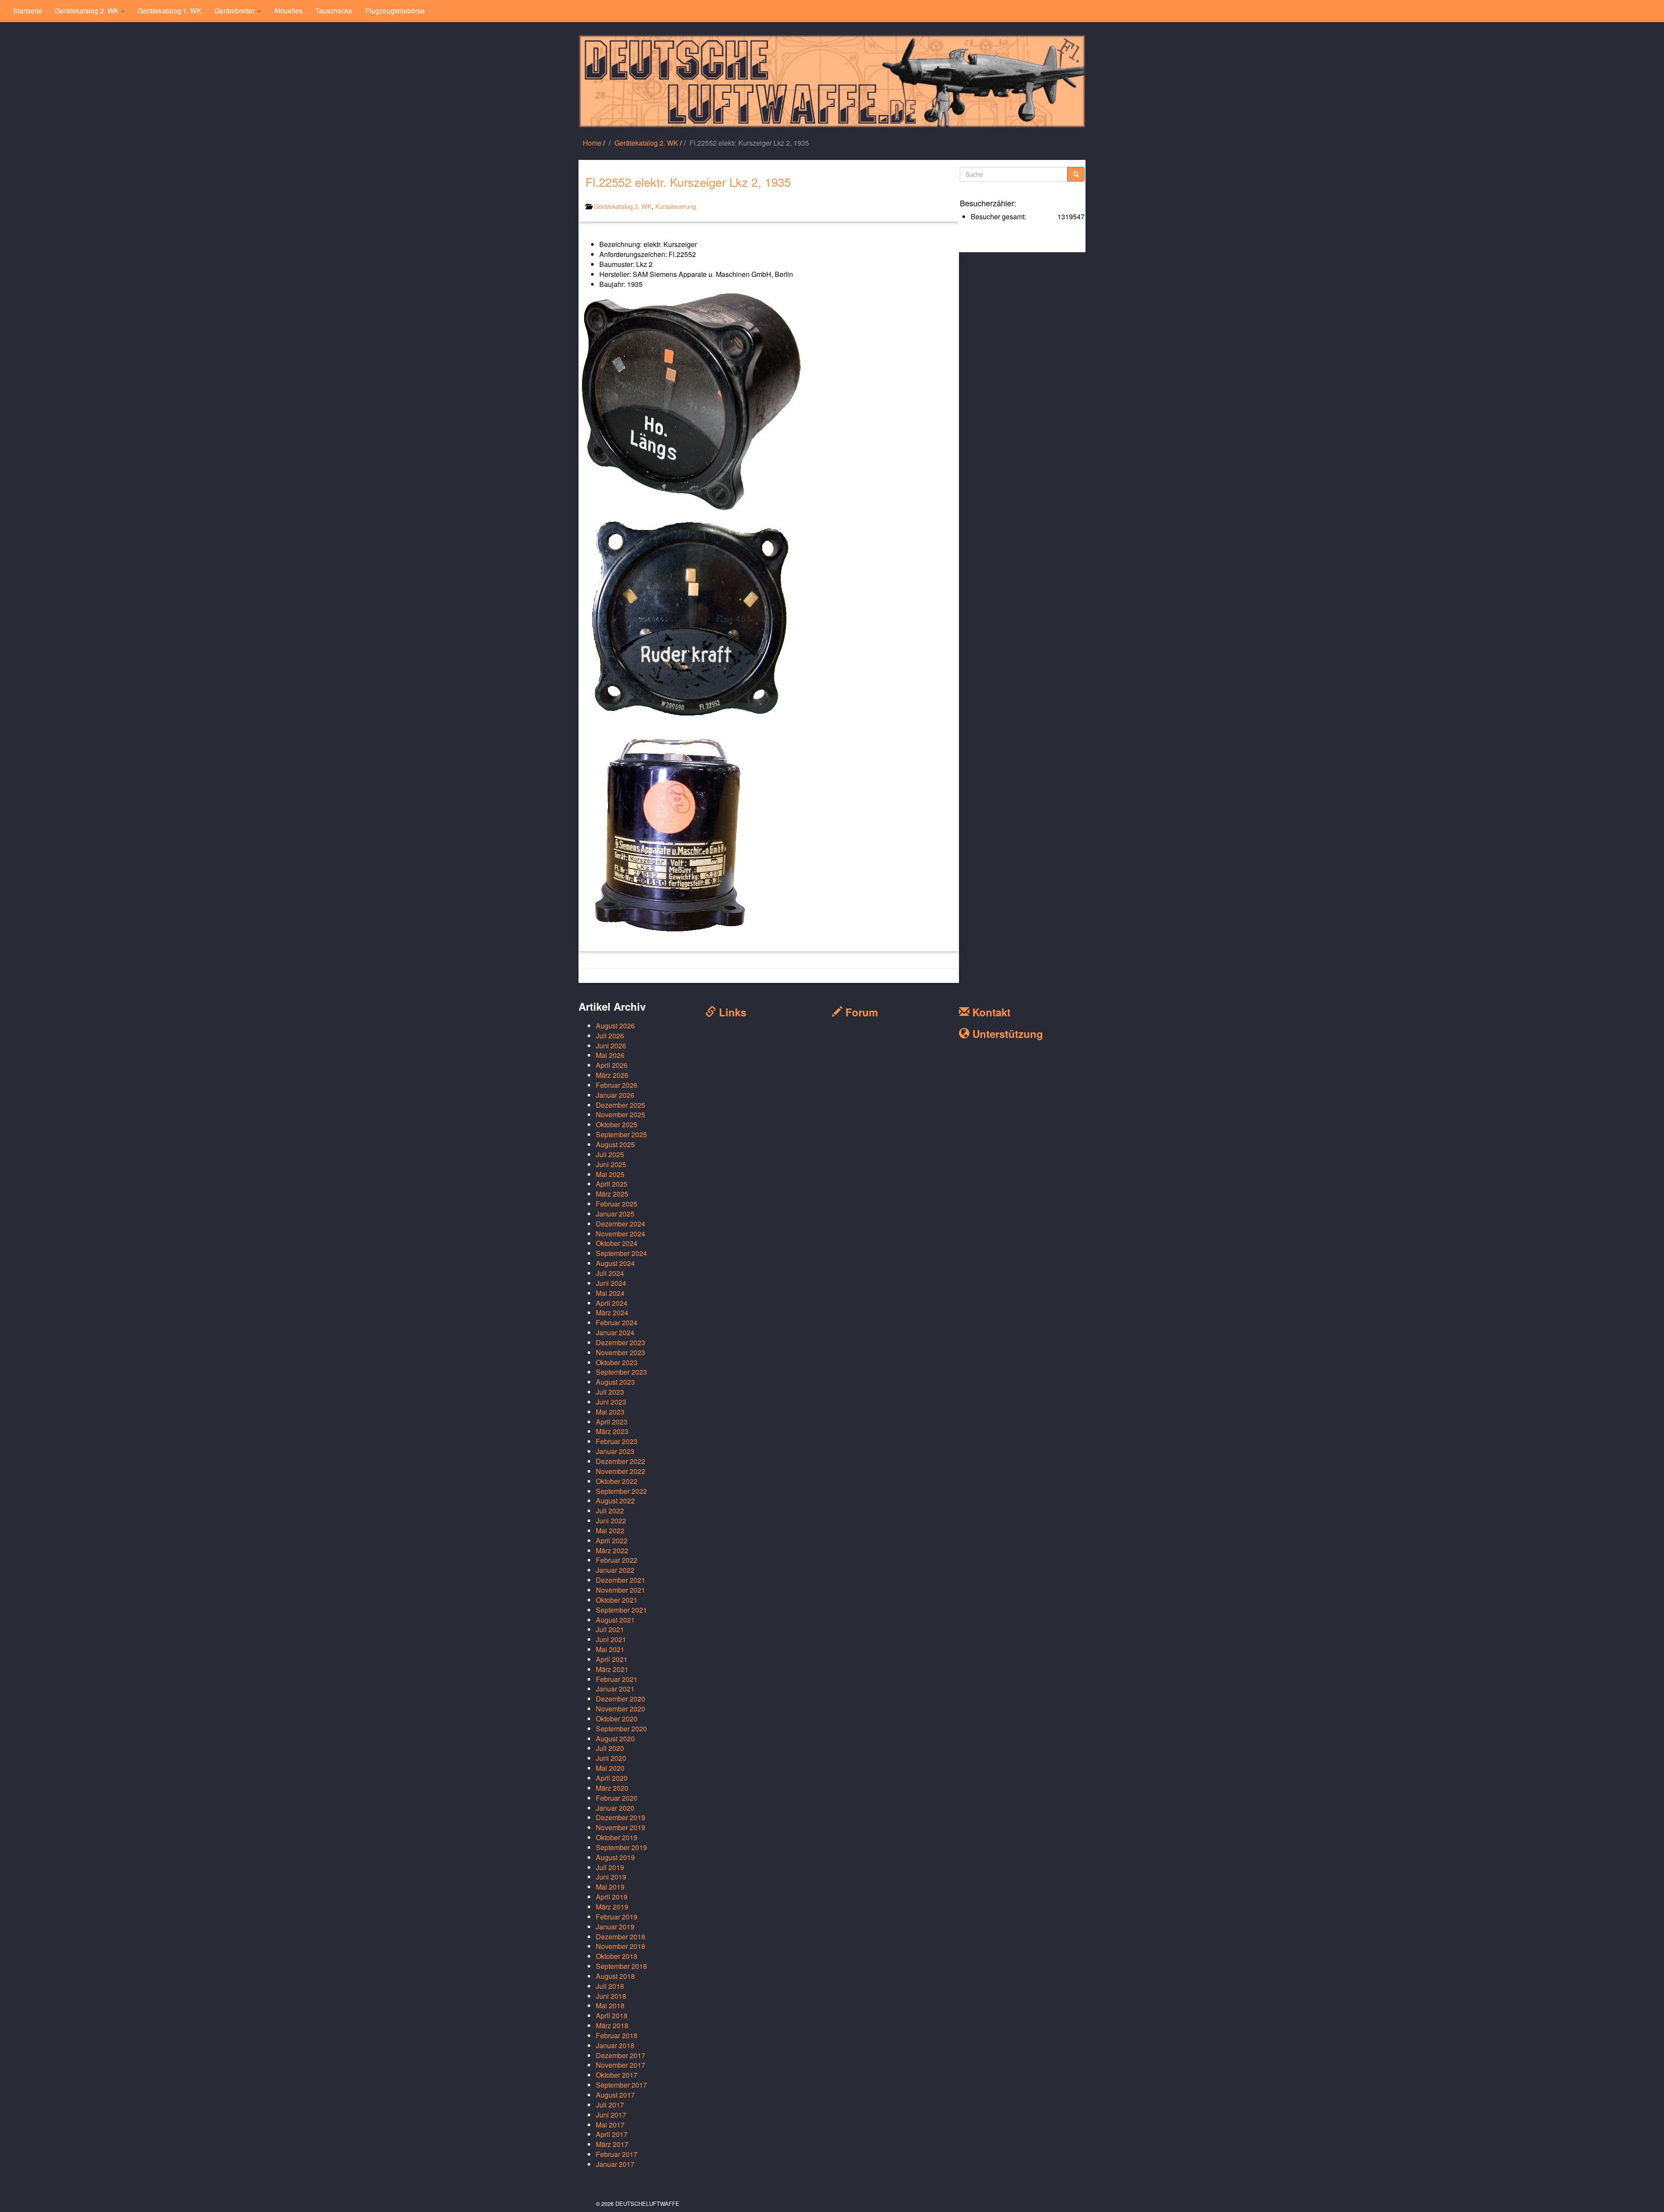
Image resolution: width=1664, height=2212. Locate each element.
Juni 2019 (611, 1877)
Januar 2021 (615, 1689)
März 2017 (612, 2144)
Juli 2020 (610, 1748)
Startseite (28, 11)
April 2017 (612, 2134)
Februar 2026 (617, 1085)
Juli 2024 (610, 1273)
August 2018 (615, 1976)
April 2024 (612, 1303)
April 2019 (612, 1897)
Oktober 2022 (617, 1481)
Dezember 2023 (621, 1342)
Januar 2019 (615, 1927)
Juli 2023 (610, 1392)
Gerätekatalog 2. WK (88, 11)
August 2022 (615, 1501)
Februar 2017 (617, 2154)
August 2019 (615, 1857)
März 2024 (612, 1313)
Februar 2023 (617, 1441)
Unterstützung (1006, 1034)
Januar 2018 (615, 2045)
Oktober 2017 (617, 2075)
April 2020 (612, 1778)
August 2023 (615, 1382)
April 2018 (612, 2015)
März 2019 (612, 1907)
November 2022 (621, 1471)
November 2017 (621, 2065)
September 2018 (621, 1966)
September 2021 (621, 1610)
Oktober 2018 (617, 1956)
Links (731, 1012)
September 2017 (621, 2085)
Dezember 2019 (621, 1817)
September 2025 (621, 1134)
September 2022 (621, 1491)
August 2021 (615, 1620)
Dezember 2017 (621, 2055)
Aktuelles (288, 11)
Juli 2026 (610, 1036)
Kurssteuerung (676, 206)
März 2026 (612, 1075)
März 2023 (612, 1431)
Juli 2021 (610, 1629)
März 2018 (612, 2025)
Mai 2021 (610, 1649)
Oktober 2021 (617, 1600)
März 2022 (612, 1550)
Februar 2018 (617, 2035)
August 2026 (615, 1026)
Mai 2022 (610, 1531)
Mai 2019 (610, 1887)
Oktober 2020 (617, 1719)
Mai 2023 (610, 1412)
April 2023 (612, 1422)
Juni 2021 (611, 1639)
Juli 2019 (610, 1867)
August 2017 (615, 2095)
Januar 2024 (615, 1332)
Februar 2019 (617, 1917)
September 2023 (621, 1372)
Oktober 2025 (617, 1124)
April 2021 (612, 1659)
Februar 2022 (617, 1560)
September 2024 (621, 1253)
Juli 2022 (610, 1511)
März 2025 (612, 1194)
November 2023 (621, 1352)
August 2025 (615, 1144)
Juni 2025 (611, 1164)
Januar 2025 (615, 1214)
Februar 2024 (617, 1322)
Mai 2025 (610, 1174)
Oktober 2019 (617, 1837)
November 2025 (621, 1114)
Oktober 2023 (617, 1362)
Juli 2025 (610, 1154)
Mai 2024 (610, 1293)
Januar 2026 (615, 1095)
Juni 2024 (611, 1283)
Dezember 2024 (621, 1224)
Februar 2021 (617, 1679)
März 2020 (612, 1788)
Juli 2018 (610, 1986)
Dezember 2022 (621, 1461)
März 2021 (612, 1669)
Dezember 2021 (621, 1580)
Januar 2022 (615, 1570)
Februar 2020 (617, 1798)
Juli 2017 (610, 2105)
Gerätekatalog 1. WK (170, 11)
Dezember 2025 (621, 1105)
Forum (860, 1012)
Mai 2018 (610, 2005)
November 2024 (621, 1234)
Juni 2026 (611, 1046)
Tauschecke (334, 11)
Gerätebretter (236, 11)
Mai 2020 (610, 1768)
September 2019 (621, 1847)
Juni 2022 (611, 1521)
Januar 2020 (615, 1808)
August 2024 (615, 1263)
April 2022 (612, 1540)
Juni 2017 (611, 2115)
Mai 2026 (610, 1055)
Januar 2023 (615, 1451)
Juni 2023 (611, 1402)
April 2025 (612, 1184)
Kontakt (990, 1012)
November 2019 (621, 1827)
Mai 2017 (610, 2125)
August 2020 (615, 1739)
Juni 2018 (611, 1996)
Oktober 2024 (617, 1243)
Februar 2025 (617, 1204)
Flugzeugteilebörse (395, 11)
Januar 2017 (615, 2164)
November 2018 (621, 1946)
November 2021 (621, 1590)
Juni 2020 (611, 1758)
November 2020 (621, 1709)
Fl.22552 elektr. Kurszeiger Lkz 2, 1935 (688, 182)
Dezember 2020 (621, 1699)
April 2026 (612, 1065)
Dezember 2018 (621, 1937)
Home (592, 143)
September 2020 (621, 1729)
